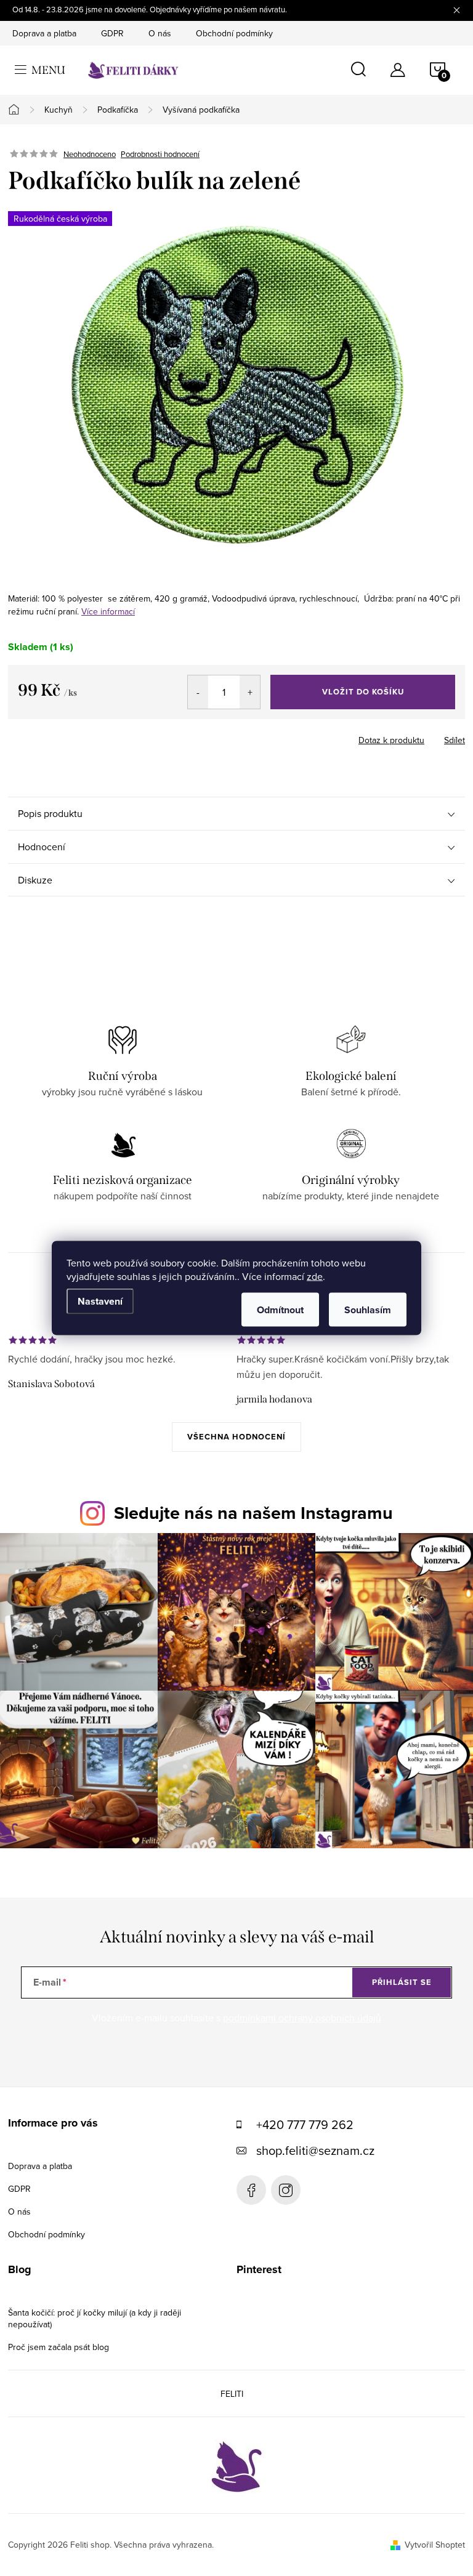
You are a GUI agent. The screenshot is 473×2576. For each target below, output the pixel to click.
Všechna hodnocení (236, 1437)
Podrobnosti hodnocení (160, 154)
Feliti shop (251, 2190)
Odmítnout (280, 1310)
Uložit (72, 738)
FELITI (232, 2394)
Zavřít (112, 736)
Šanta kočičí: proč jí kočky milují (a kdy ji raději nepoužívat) (95, 2318)
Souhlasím (368, 1310)
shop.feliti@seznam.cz (315, 2150)
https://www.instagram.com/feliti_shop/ (286, 2190)
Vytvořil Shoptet (435, 2545)
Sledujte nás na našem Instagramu (253, 1513)
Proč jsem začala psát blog (59, 2347)
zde (315, 1276)
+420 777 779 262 (305, 2124)
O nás (160, 33)
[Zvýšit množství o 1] (250, 692)
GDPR (112, 33)
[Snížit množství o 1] (198, 692)
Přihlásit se (402, 1982)
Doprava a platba (44, 33)
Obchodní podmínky (234, 33)
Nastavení (100, 1301)
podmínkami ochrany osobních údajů (302, 2018)
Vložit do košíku (363, 692)
